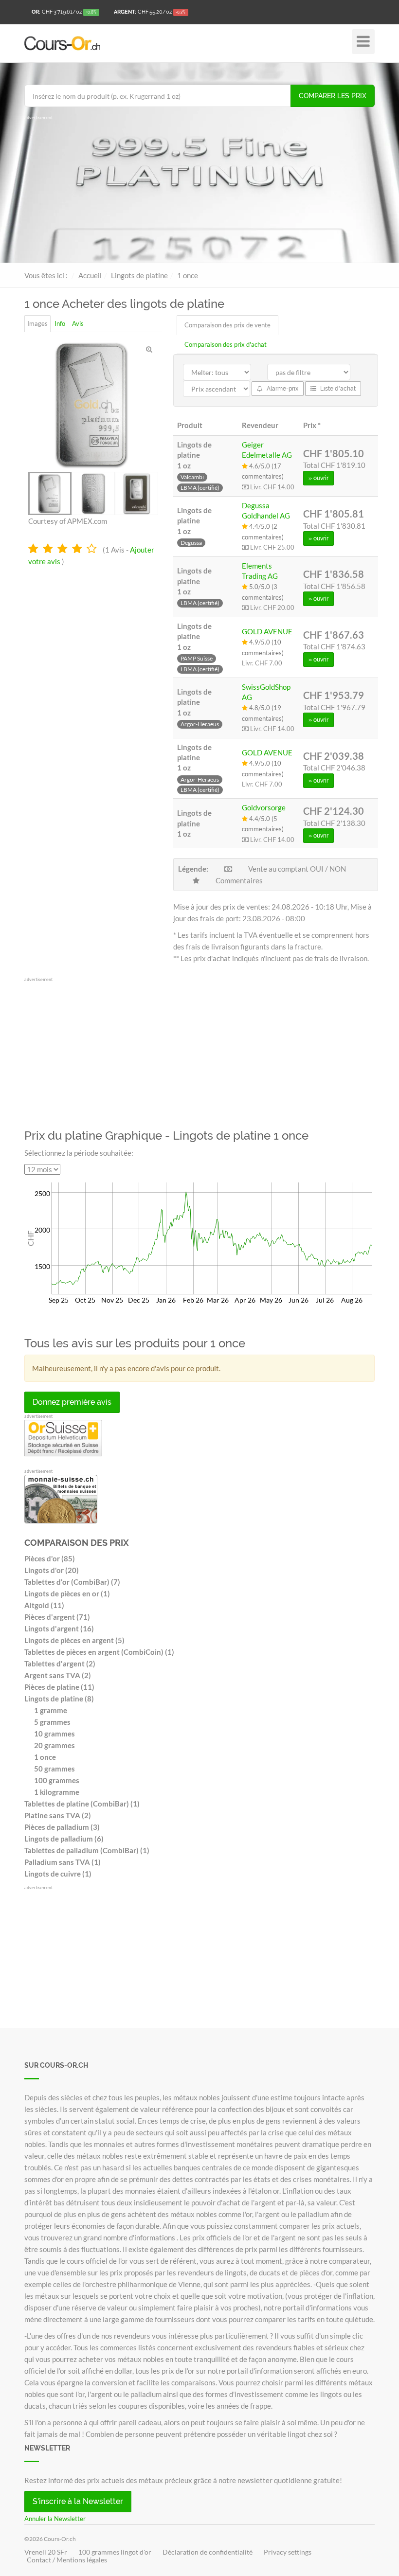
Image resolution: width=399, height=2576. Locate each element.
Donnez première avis (72, 1402)
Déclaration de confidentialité (208, 2552)
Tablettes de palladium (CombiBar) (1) (87, 1850)
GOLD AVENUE (267, 631)
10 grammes (54, 1734)
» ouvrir (318, 478)
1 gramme (51, 1710)
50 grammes (54, 1769)
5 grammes (52, 1722)
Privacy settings (288, 2552)
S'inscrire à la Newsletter (78, 2501)
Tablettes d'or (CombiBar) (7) (72, 1582)
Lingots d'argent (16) (59, 1628)
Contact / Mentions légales (67, 2560)
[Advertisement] (199, 190)
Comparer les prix (333, 96)
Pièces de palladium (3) (62, 1827)
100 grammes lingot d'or (115, 2552)
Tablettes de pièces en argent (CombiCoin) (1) (99, 1652)
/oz (64, 12)
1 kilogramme (57, 1792)
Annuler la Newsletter (55, 2519)
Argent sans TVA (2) (58, 1675)
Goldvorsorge (264, 807)
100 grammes (57, 1780)
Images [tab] (37, 323)
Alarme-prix (282, 389)
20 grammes (54, 1745)
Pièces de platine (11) (59, 1687)
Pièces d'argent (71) (57, 1617)
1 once (45, 1757)
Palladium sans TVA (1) (63, 1862)
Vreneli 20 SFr (46, 2552)
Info (60, 323)
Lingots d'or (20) (52, 1570)
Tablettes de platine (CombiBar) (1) (82, 1804)
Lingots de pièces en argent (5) (74, 1640)
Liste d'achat (337, 389)
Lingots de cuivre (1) (58, 1874)
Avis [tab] (78, 323)
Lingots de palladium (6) (64, 1839)
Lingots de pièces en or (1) (67, 1593)
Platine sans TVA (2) (58, 1815)
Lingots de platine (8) (59, 1699)
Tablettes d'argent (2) (60, 1664)
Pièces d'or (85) (50, 1558)
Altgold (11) (44, 1605)
